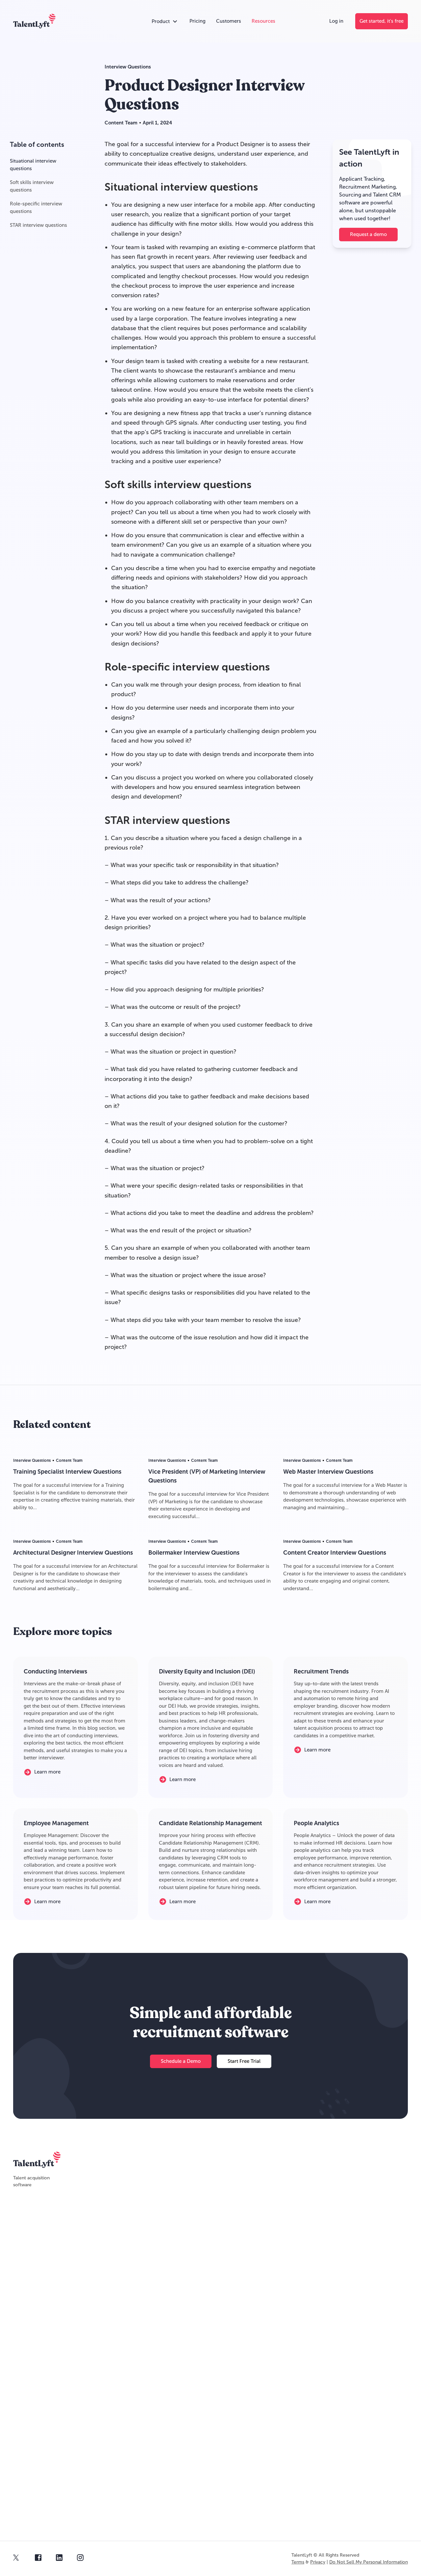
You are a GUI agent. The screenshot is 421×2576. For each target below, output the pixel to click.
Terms (298, 2562)
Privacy (318, 2562)
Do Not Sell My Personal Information (369, 2562)
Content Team (121, 123)
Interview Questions (128, 67)
